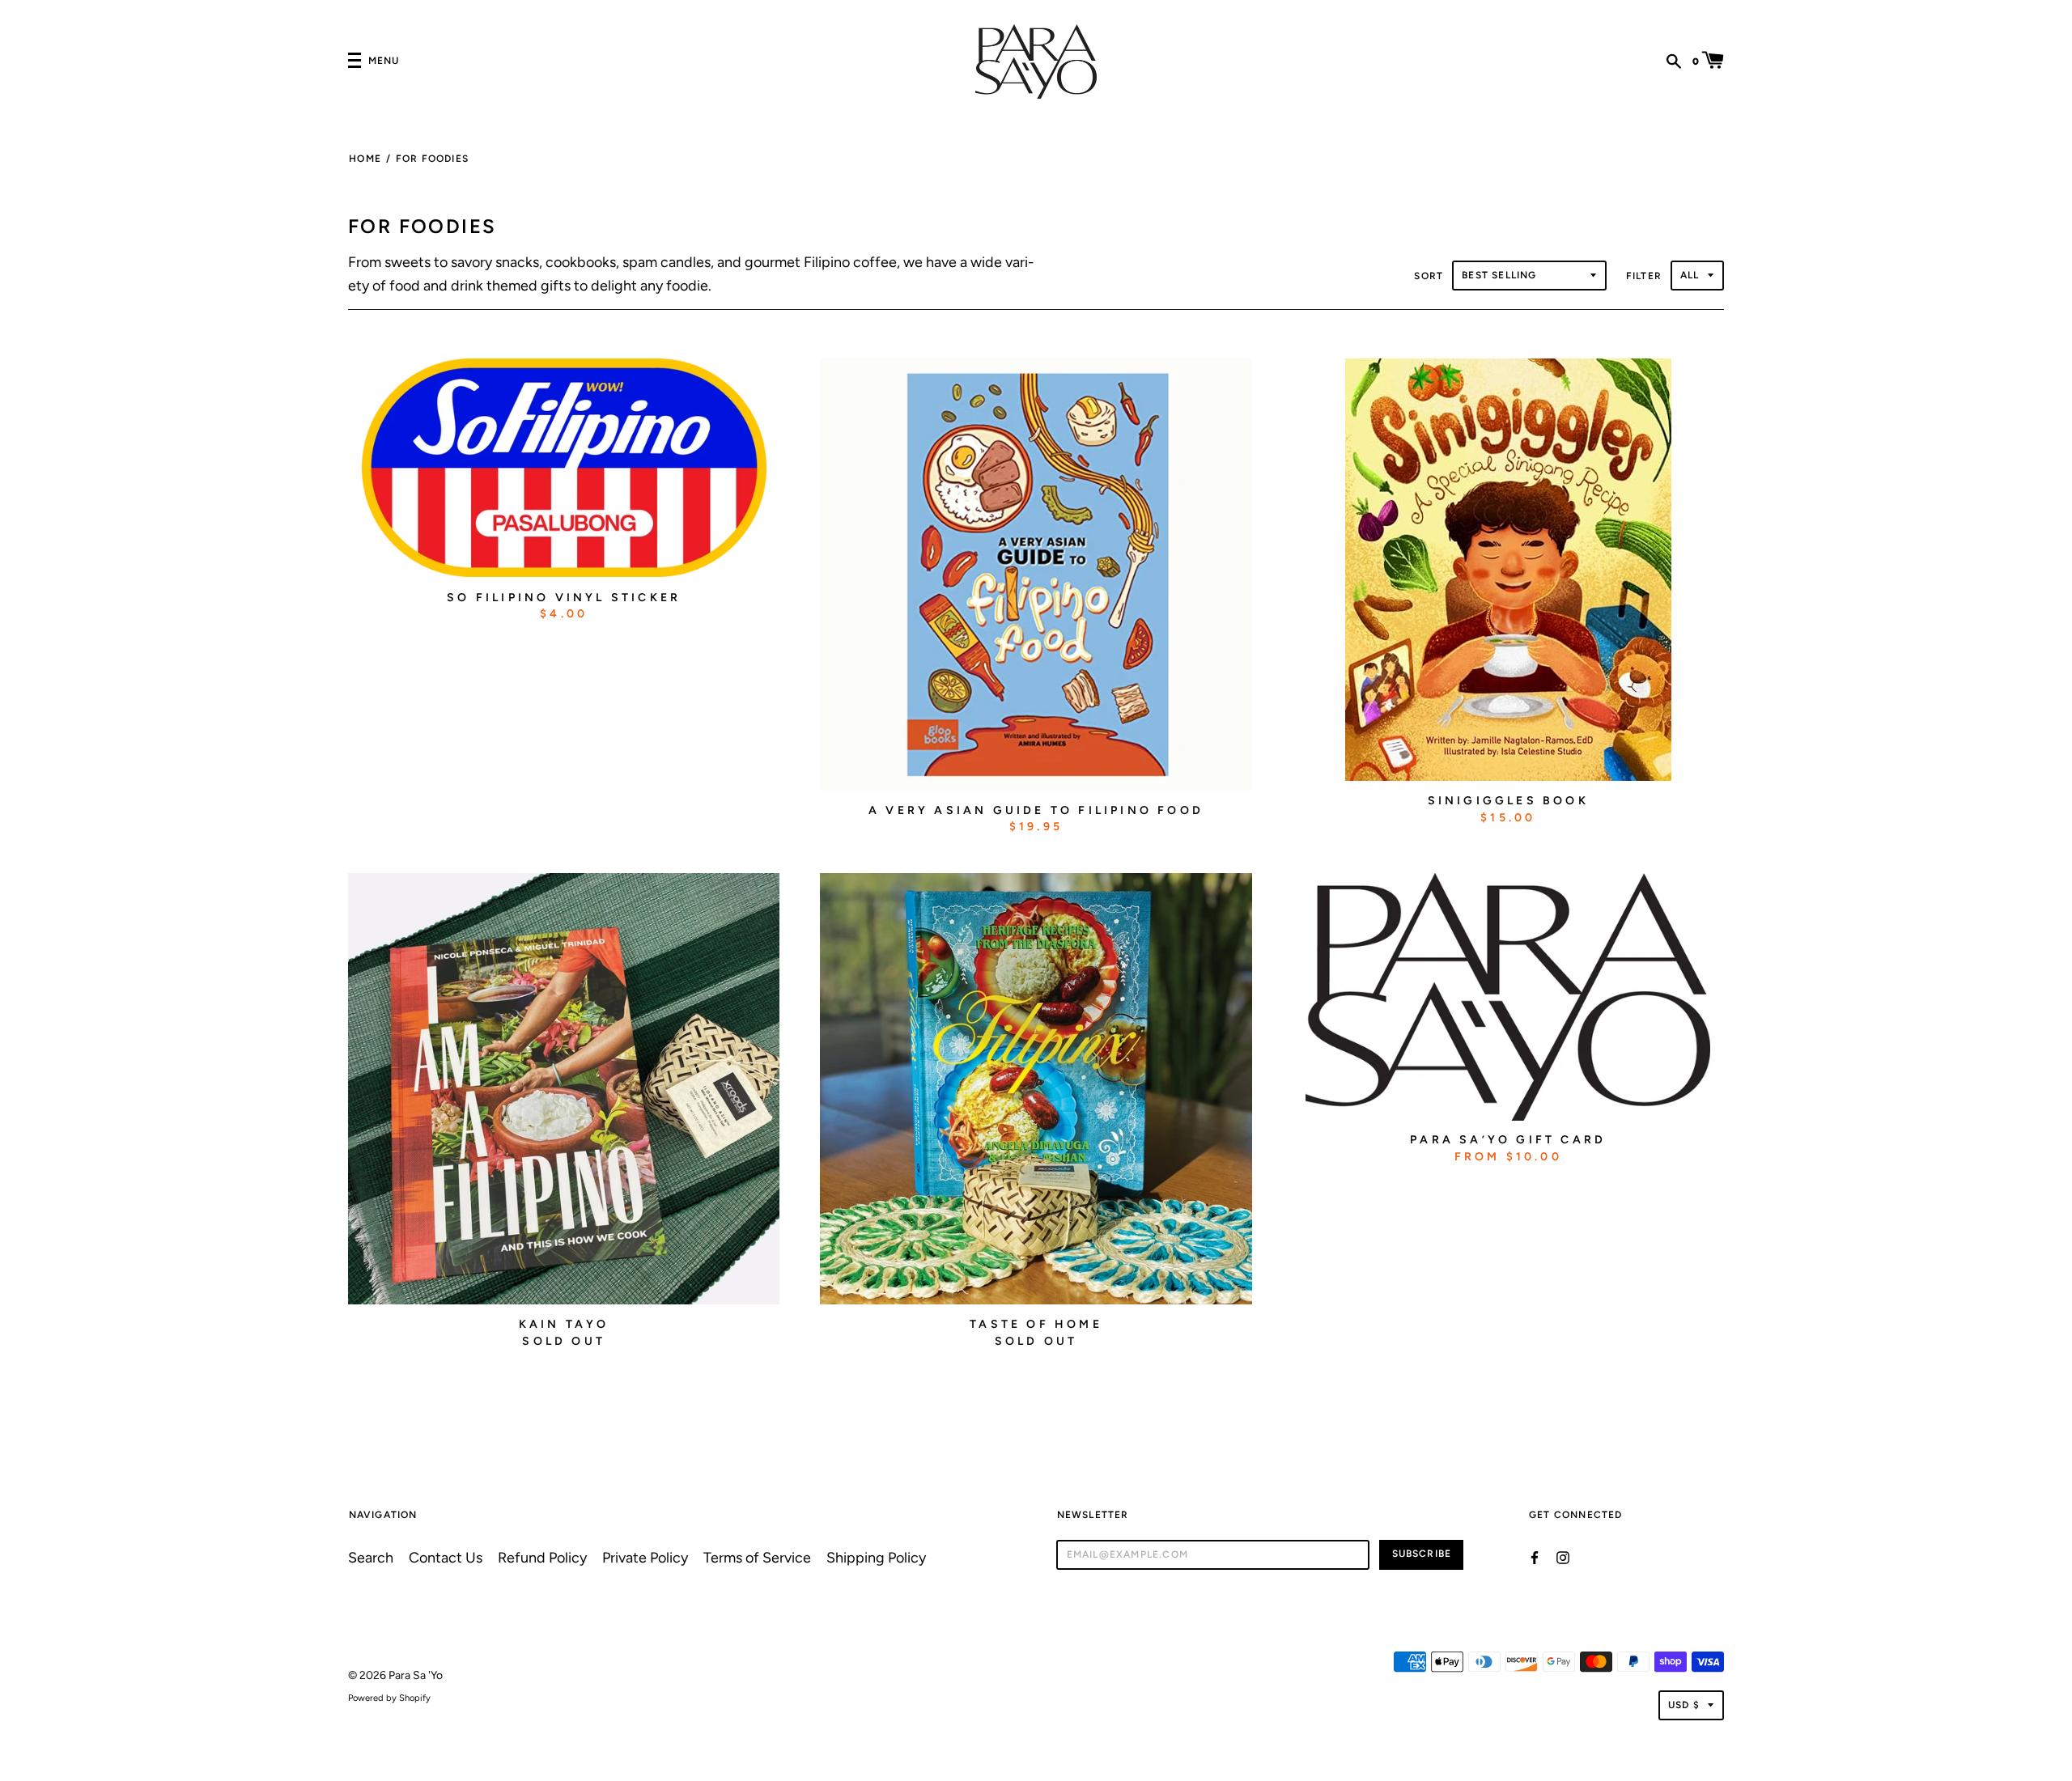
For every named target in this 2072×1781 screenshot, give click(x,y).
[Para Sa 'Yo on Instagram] (1563, 1556)
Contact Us (446, 1557)
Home (365, 159)
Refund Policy (542, 1557)
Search (371, 1557)
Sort (1429, 276)
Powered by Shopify (389, 1698)
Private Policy (645, 1557)
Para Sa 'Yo (416, 1675)
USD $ (1684, 1705)
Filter (1644, 276)
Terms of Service (757, 1557)
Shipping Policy (876, 1557)
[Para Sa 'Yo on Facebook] (1535, 1556)
